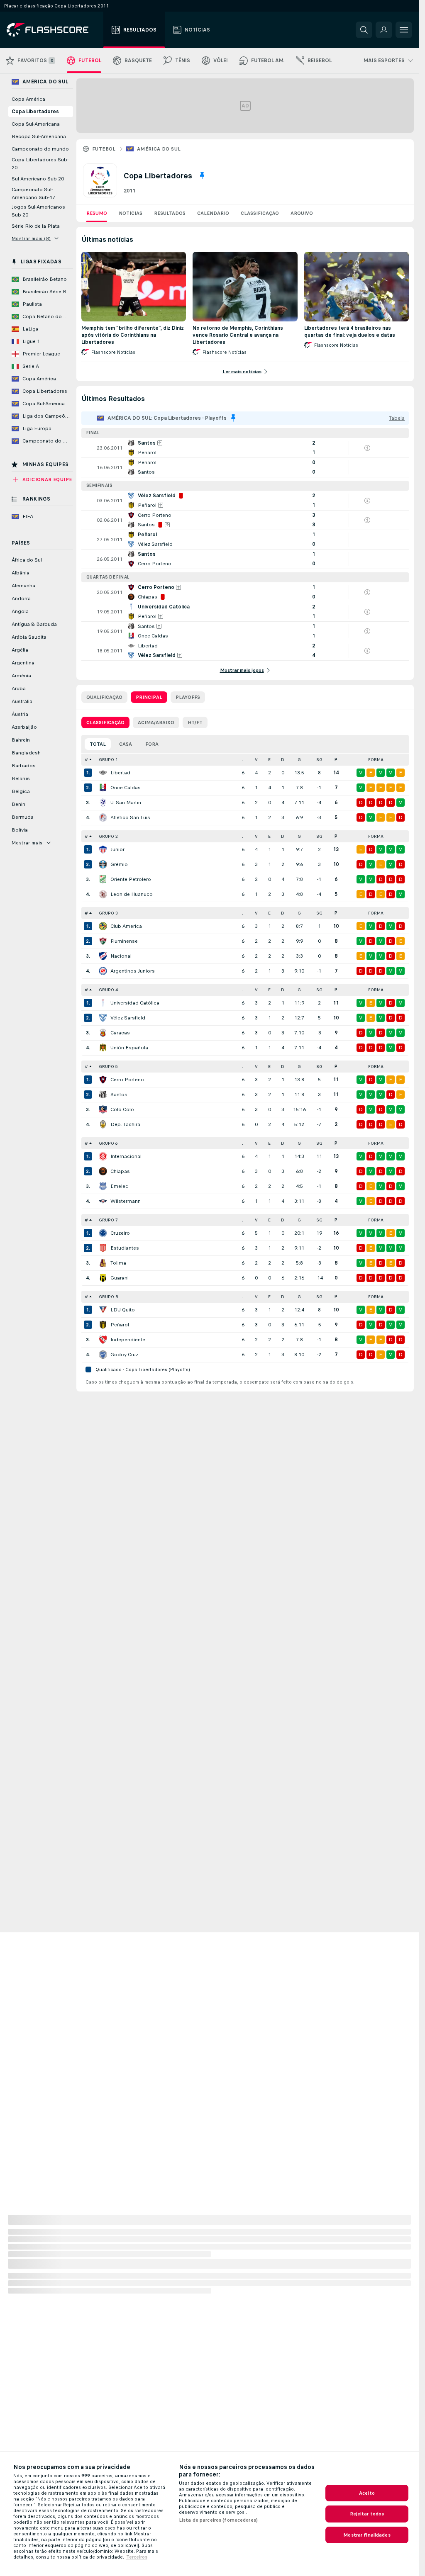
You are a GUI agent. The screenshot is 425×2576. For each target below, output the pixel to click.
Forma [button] (376, 760)
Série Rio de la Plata (36, 226)
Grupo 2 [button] (108, 836)
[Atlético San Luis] (103, 817)
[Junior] (103, 849)
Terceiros (137, 2557)
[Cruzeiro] (103, 1233)
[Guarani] (103, 1278)
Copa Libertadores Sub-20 (40, 164)
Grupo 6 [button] (108, 1143)
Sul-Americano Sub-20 (38, 179)
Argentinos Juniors (133, 971)
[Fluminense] (103, 941)
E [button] (269, 760)
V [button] (256, 760)
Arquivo (302, 213)
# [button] (86, 760)
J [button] (243, 760)
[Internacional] (103, 1156)
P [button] (336, 760)
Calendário (213, 213)
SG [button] (319, 760)
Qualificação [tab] (104, 697)
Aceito (367, 2493)
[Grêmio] (103, 864)
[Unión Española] (103, 1048)
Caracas (120, 1033)
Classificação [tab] (105, 722)
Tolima (118, 1263)
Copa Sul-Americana (36, 124)
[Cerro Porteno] (103, 1080)
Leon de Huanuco (132, 894)
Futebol (104, 149)
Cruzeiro (120, 1233)
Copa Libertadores (35, 112)
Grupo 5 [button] (108, 1067)
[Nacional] (103, 956)
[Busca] (364, 30)
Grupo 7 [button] (108, 1220)
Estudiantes (125, 1248)
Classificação (260, 213)
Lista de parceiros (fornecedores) (218, 2520)
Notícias (131, 213)
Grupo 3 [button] (108, 913)
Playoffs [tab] (188, 697)
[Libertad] (103, 773)
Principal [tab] (149, 697)
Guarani (120, 1278)
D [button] (283, 760)
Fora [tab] (152, 744)
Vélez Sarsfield (128, 1018)
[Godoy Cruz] (103, 1355)
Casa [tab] (126, 744)
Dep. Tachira (125, 1124)
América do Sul (159, 149)
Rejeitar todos (367, 2514)
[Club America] (103, 926)
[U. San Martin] (103, 803)
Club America (126, 926)
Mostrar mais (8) (31, 238)
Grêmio (119, 864)
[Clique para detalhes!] (245, 448)
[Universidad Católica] (103, 1003)
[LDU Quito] (103, 1310)
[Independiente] (103, 1340)
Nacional (121, 956)
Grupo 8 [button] (108, 1297)
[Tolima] (103, 1263)
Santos (119, 1095)
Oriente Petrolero (131, 879)
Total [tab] (98, 744)
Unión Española (129, 1048)
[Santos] (103, 1095)
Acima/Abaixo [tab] (156, 722)
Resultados (170, 213)
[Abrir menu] (404, 30)
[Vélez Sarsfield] (103, 1018)
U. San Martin (126, 803)
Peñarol (120, 1325)
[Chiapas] (103, 1171)
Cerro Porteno (127, 1080)
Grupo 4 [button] (108, 990)
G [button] (299, 760)
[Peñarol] (103, 1325)
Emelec (119, 1186)
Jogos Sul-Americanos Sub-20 (38, 211)
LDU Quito (123, 1310)
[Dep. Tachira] (103, 1124)
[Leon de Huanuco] (103, 894)
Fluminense (124, 941)
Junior (117, 849)
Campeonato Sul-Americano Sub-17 (33, 193)
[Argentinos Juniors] (103, 971)
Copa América (28, 99)
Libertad (120, 773)
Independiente (128, 1340)
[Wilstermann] (103, 1201)
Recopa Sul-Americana (39, 136)
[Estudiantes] (103, 1248)
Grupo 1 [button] (108, 760)
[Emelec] (103, 1186)
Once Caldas (126, 788)
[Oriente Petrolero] (103, 879)
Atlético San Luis (130, 817)
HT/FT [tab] (195, 722)
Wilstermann (126, 1201)
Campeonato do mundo (40, 149)
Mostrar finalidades (367, 2535)
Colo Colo (122, 1109)
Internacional (126, 1156)
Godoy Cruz (124, 1355)
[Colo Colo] (103, 1109)
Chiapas (120, 1171)
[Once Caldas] (103, 788)
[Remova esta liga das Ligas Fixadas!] (202, 175)
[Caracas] (103, 1033)
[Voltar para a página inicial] (53, 30)
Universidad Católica (135, 1003)
